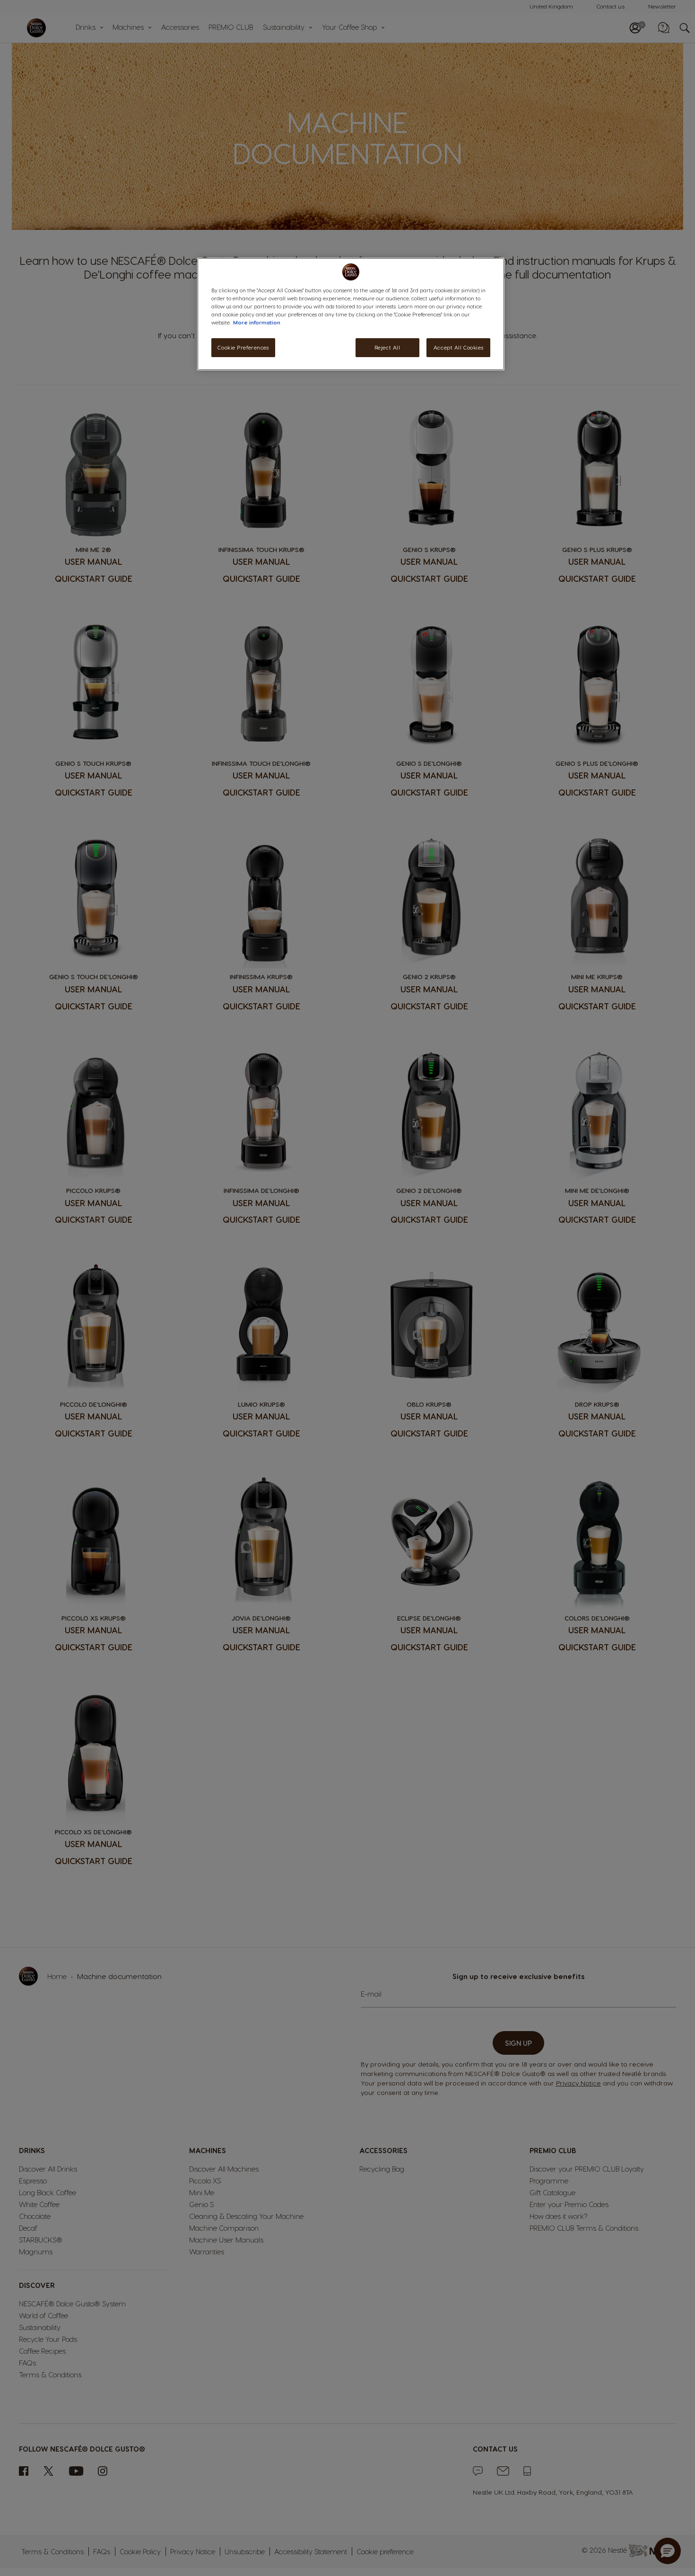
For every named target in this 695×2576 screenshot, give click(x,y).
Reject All (387, 347)
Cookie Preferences (243, 347)
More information (257, 322)
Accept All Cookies (458, 347)
